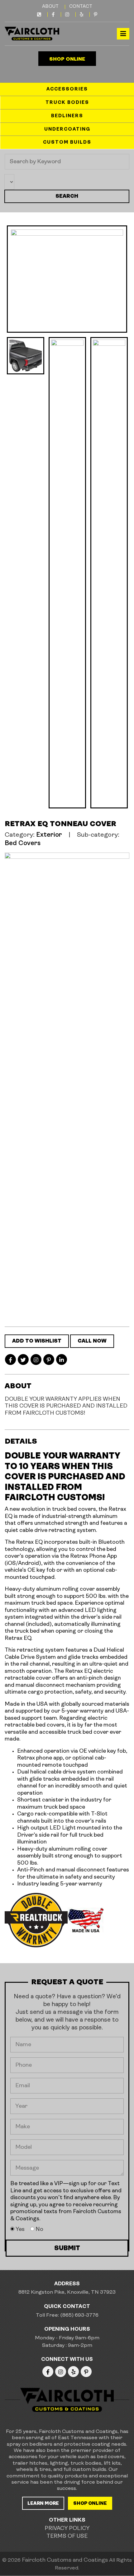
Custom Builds (67, 143)
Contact (81, 7)
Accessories (67, 89)
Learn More (43, 2504)
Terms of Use (67, 2537)
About (50, 7)
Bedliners (67, 116)
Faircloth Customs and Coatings (65, 2560)
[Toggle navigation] (123, 34)
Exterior (49, 835)
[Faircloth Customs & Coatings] (32, 34)
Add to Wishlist (37, 1341)
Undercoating (67, 129)
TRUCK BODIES (67, 103)
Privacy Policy (67, 2529)
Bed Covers (23, 843)
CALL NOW (92, 1341)
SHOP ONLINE (67, 59)
